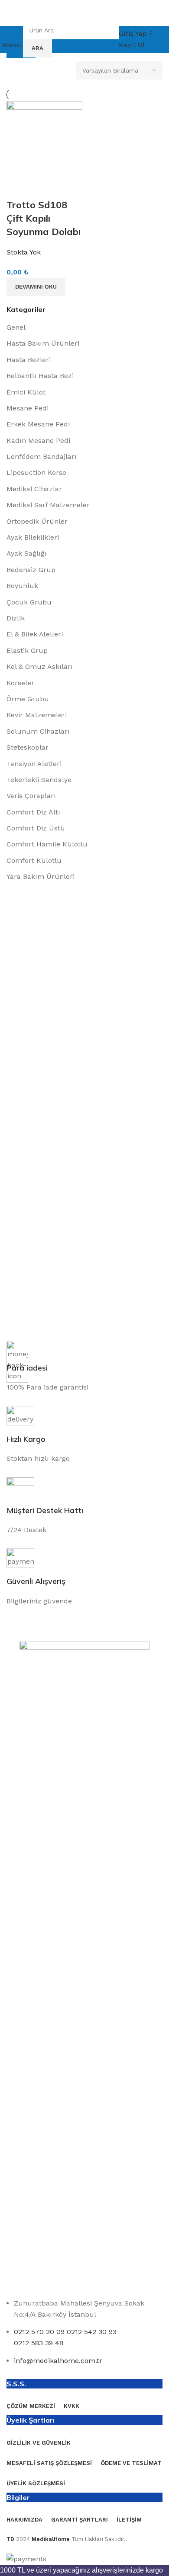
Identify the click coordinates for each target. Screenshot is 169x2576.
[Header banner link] (84, 1288)
